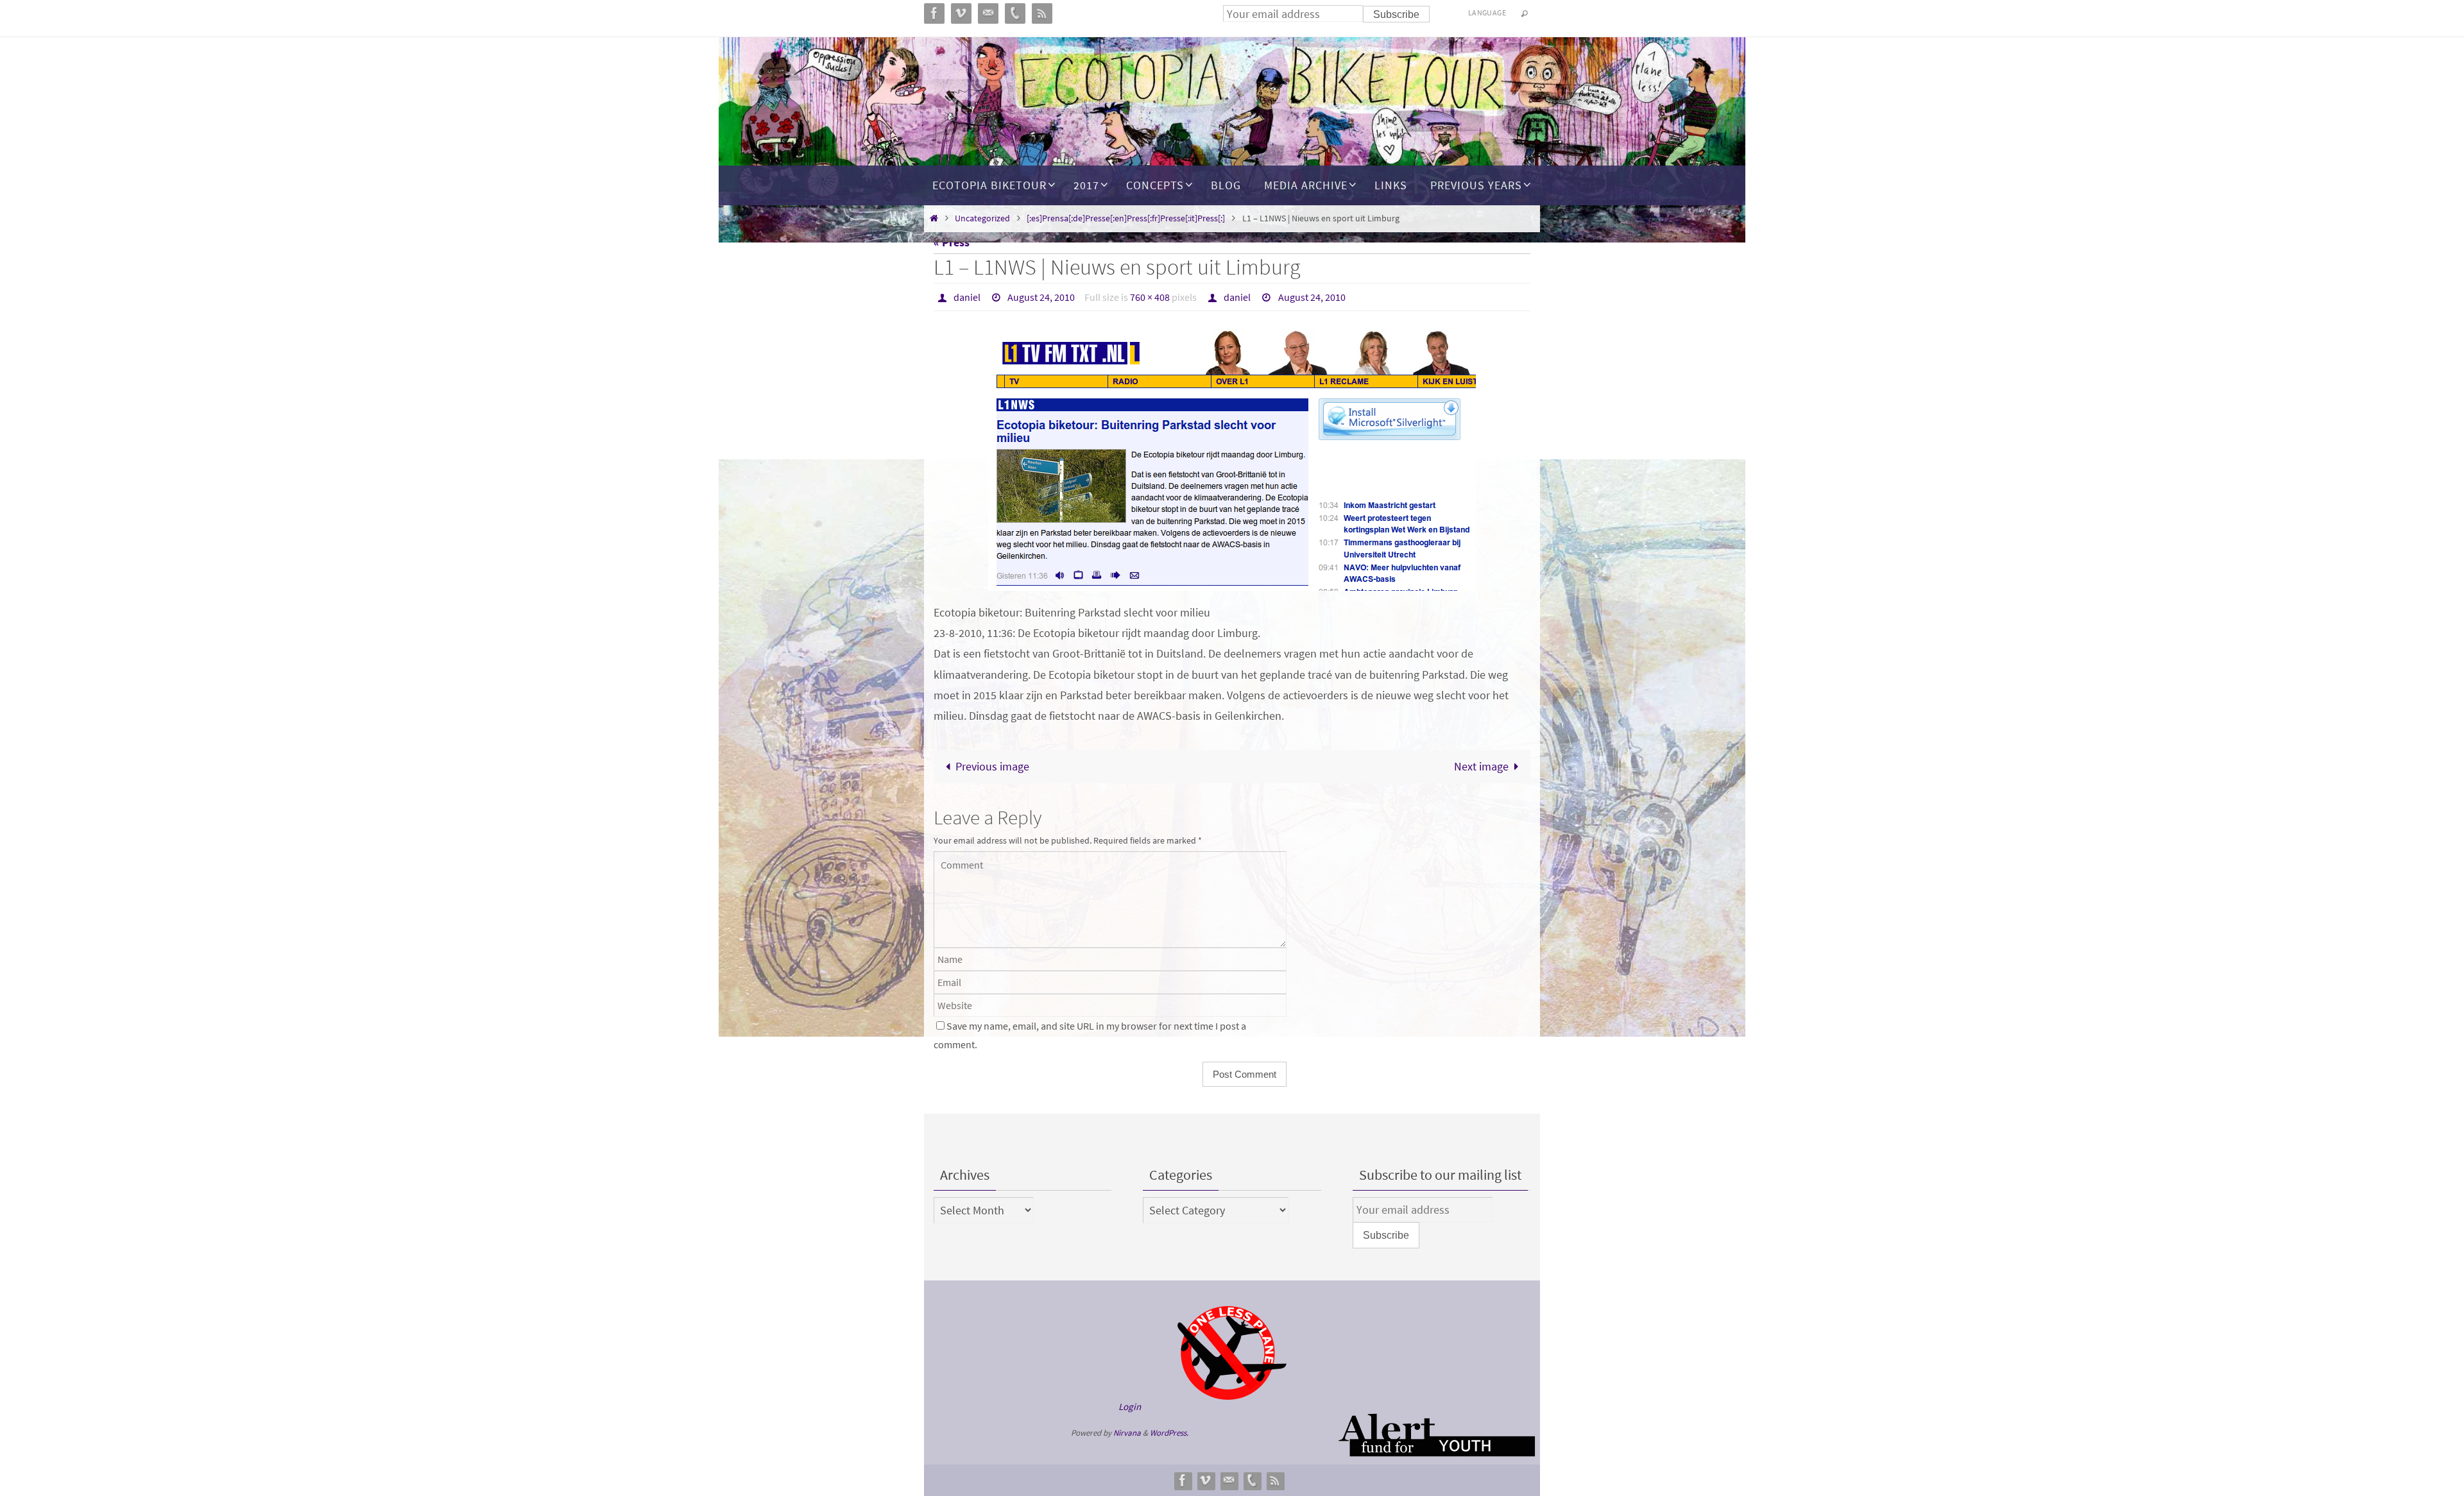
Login (1130, 1407)
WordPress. (1169, 1433)
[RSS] (1275, 1480)
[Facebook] (1183, 1480)
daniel (967, 297)
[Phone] (1252, 1480)
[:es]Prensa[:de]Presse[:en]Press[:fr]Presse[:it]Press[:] (1126, 218)
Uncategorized (982, 218)
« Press (952, 242)
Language (1487, 13)
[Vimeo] (1206, 1480)
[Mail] (1229, 1480)
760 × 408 (1150, 297)
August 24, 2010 (1041, 297)
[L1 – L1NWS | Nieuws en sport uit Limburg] (1232, 460)
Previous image (992, 766)
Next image (1481, 766)
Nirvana (1127, 1433)
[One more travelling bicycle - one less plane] (1232, 1353)
